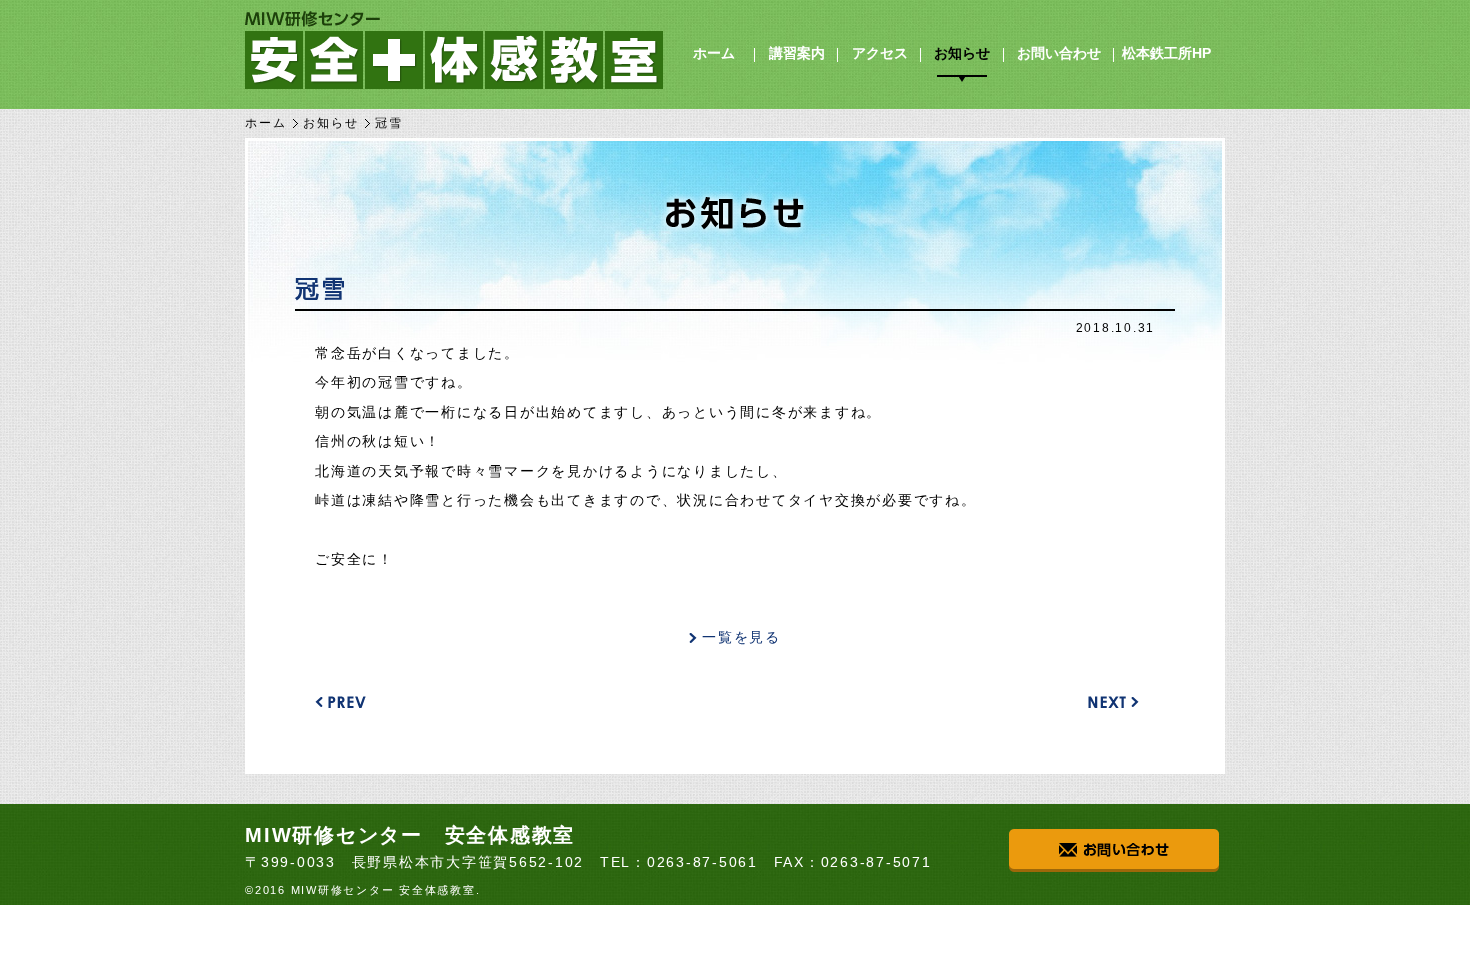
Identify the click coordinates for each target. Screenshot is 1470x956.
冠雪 (321, 288)
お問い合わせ (1059, 53)
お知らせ (962, 53)
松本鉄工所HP (1166, 53)
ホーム (714, 53)
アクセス (880, 53)
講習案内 (797, 53)
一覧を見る (741, 637)
